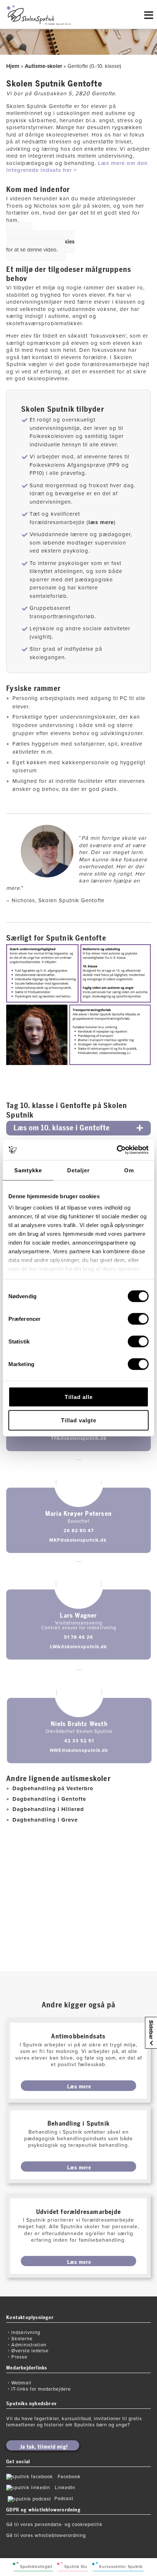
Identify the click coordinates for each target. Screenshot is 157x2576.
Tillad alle (79, 1397)
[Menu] (149, 19)
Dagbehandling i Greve (45, 1820)
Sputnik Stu (76, 2567)
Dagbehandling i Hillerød (48, 1809)
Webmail (21, 2383)
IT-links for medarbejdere (41, 2389)
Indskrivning (26, 2333)
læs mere (101, 522)
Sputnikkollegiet (36, 2567)
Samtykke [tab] (28, 1170)
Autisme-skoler (43, 66)
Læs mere (79, 2087)
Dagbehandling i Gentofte (49, 1799)
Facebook (69, 2477)
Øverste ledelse (30, 2351)
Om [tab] (129, 1170)
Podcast (64, 2499)
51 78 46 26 (78, 1637)
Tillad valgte (79, 1420)
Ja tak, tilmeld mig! (44, 2447)
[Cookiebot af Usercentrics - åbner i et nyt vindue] (117, 1150)
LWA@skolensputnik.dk (78, 1647)
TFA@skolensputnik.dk (79, 1438)
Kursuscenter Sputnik (121, 2567)
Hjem (13, 66)
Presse (19, 2357)
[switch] (138, 1319)
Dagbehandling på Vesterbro (53, 1788)
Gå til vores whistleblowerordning (46, 2535)
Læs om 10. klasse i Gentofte (62, 1128)
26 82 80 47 (79, 1531)
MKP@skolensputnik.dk (79, 1540)
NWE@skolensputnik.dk (79, 1750)
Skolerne (22, 2339)
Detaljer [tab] (78, 1170)
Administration (29, 2345)
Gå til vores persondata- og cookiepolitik (54, 2525)
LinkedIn (65, 2488)
